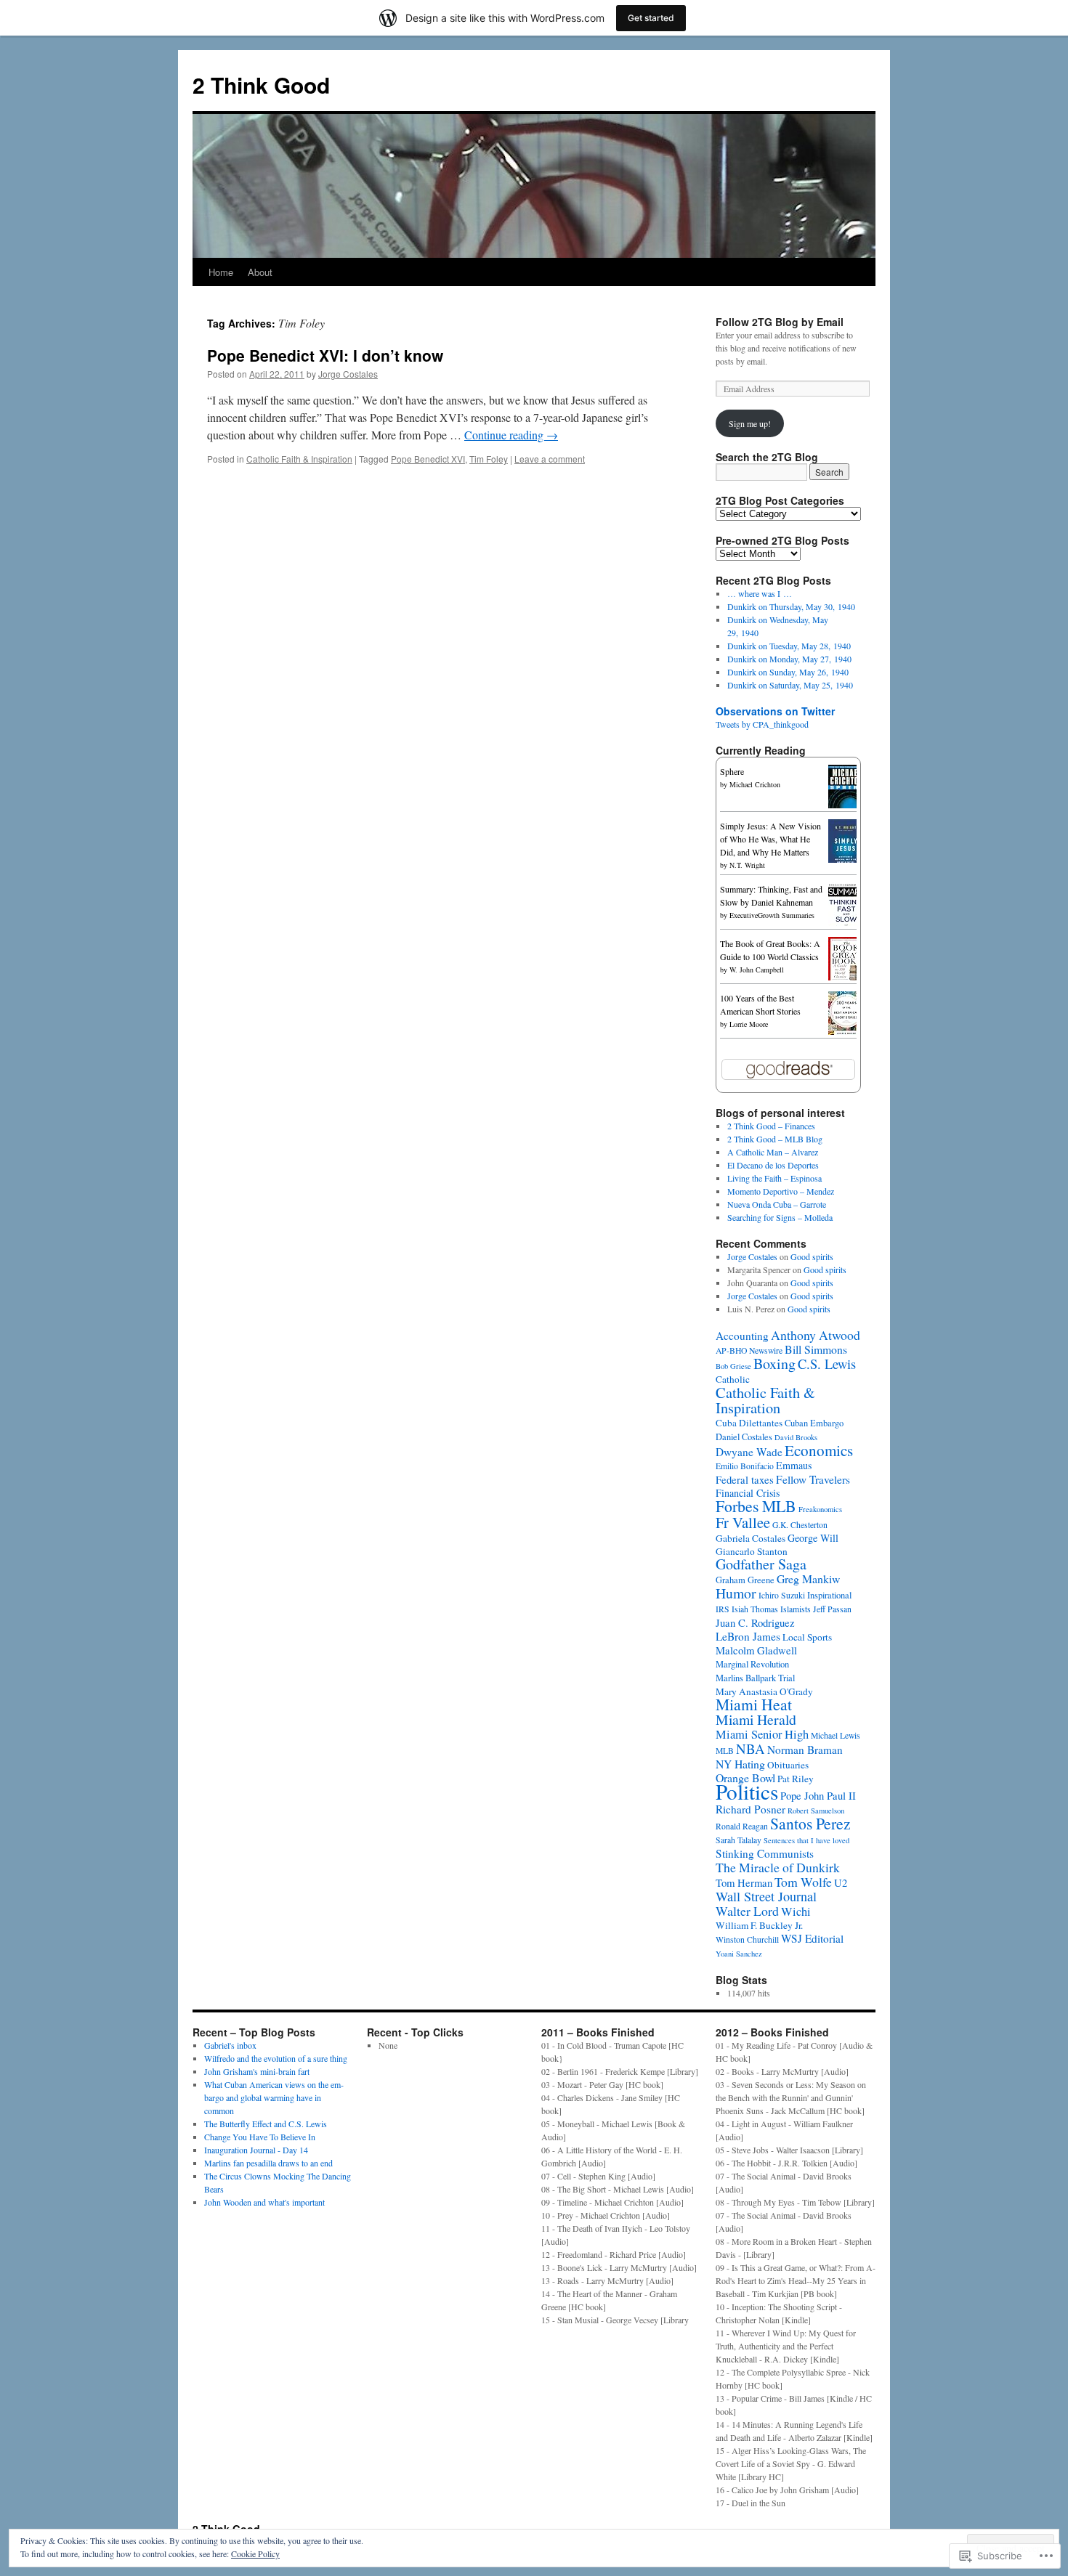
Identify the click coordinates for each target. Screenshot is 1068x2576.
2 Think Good (261, 85)
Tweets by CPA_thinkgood (762, 724)
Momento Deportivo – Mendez (781, 1191)
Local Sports (807, 1637)
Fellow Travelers (813, 1479)
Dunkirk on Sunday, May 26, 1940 (788, 672)
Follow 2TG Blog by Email (780, 322)
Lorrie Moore (749, 1024)
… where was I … (760, 593)
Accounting (742, 1336)
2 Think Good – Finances (771, 1126)
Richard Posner (751, 1809)
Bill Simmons (816, 1349)
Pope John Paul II (818, 1795)
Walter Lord (747, 1911)
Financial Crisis (748, 1493)
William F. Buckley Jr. (759, 1925)
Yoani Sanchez (739, 1954)
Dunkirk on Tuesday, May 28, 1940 (789, 646)
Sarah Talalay (739, 1840)
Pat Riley (796, 1779)
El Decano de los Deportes (773, 1165)
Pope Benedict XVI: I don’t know (325, 355)
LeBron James (748, 1636)
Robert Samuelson (816, 1811)
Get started (651, 18)
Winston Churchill (747, 1939)
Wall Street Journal (766, 1896)
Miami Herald (756, 1719)
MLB (725, 1751)
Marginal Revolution (752, 1664)
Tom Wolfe (803, 1882)
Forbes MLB (756, 1506)
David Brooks (796, 1437)
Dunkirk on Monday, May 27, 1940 (789, 659)
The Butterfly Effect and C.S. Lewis (266, 2124)
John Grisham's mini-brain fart (257, 2071)
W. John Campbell (757, 970)
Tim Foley (489, 459)
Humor (736, 1593)
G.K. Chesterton (800, 1525)
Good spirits (812, 1256)
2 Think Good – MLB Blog (775, 1139)
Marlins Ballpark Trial (755, 1678)
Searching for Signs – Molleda (780, 1217)
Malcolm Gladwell (756, 1650)
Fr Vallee (743, 1522)
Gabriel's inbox (230, 2045)
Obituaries (788, 1765)
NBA (751, 1748)
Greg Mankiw (808, 1578)
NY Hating (740, 1764)
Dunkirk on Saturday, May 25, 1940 (790, 685)
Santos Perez (810, 1823)
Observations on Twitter (775, 711)
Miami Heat (754, 1704)
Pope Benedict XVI (428, 459)
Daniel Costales (744, 1437)
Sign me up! (750, 423)
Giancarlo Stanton (752, 1551)
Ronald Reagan (742, 1826)
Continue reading (511, 435)
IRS (723, 1609)
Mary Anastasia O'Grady (764, 1691)
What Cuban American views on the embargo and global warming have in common (274, 2097)
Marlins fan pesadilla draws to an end (268, 2163)
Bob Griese (733, 1366)
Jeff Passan (832, 1609)
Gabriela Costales (751, 1538)
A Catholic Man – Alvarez (773, 1152)
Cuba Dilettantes (749, 1423)
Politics (747, 1791)
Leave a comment (550, 459)
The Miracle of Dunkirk (778, 1867)
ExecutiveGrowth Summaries (772, 915)
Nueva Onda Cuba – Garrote (777, 1204)
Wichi (796, 1911)
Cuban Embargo (814, 1423)
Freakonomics (820, 1509)
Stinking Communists (765, 1853)
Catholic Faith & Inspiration (299, 459)
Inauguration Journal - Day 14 (256, 2150)
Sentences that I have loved (806, 1840)
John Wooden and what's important (264, 2202)
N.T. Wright (747, 865)
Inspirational (829, 1595)
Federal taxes (745, 1479)
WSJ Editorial (812, 1938)
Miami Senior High (762, 1734)
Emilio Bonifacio (745, 1466)
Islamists (796, 1609)
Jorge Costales (348, 374)
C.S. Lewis (827, 1364)
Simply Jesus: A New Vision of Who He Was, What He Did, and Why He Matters (770, 839)
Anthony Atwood (816, 1335)
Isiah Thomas (755, 1609)
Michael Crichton (755, 784)
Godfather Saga (761, 1564)
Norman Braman (805, 1750)
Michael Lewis (836, 1735)
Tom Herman (744, 1882)
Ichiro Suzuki (782, 1595)
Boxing (774, 1364)
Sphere (732, 771)
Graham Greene (745, 1580)
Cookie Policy (255, 2553)
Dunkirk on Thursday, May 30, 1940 (791, 606)
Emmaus (794, 1465)
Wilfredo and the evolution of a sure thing (276, 2058)
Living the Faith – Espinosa (774, 1178)
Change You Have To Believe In (260, 2137)
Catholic (733, 1379)
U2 (841, 1882)
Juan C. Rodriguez (755, 1622)
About (260, 272)
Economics (819, 1450)
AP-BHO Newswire (749, 1350)
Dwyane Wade (749, 1452)
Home (221, 272)
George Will (813, 1538)
